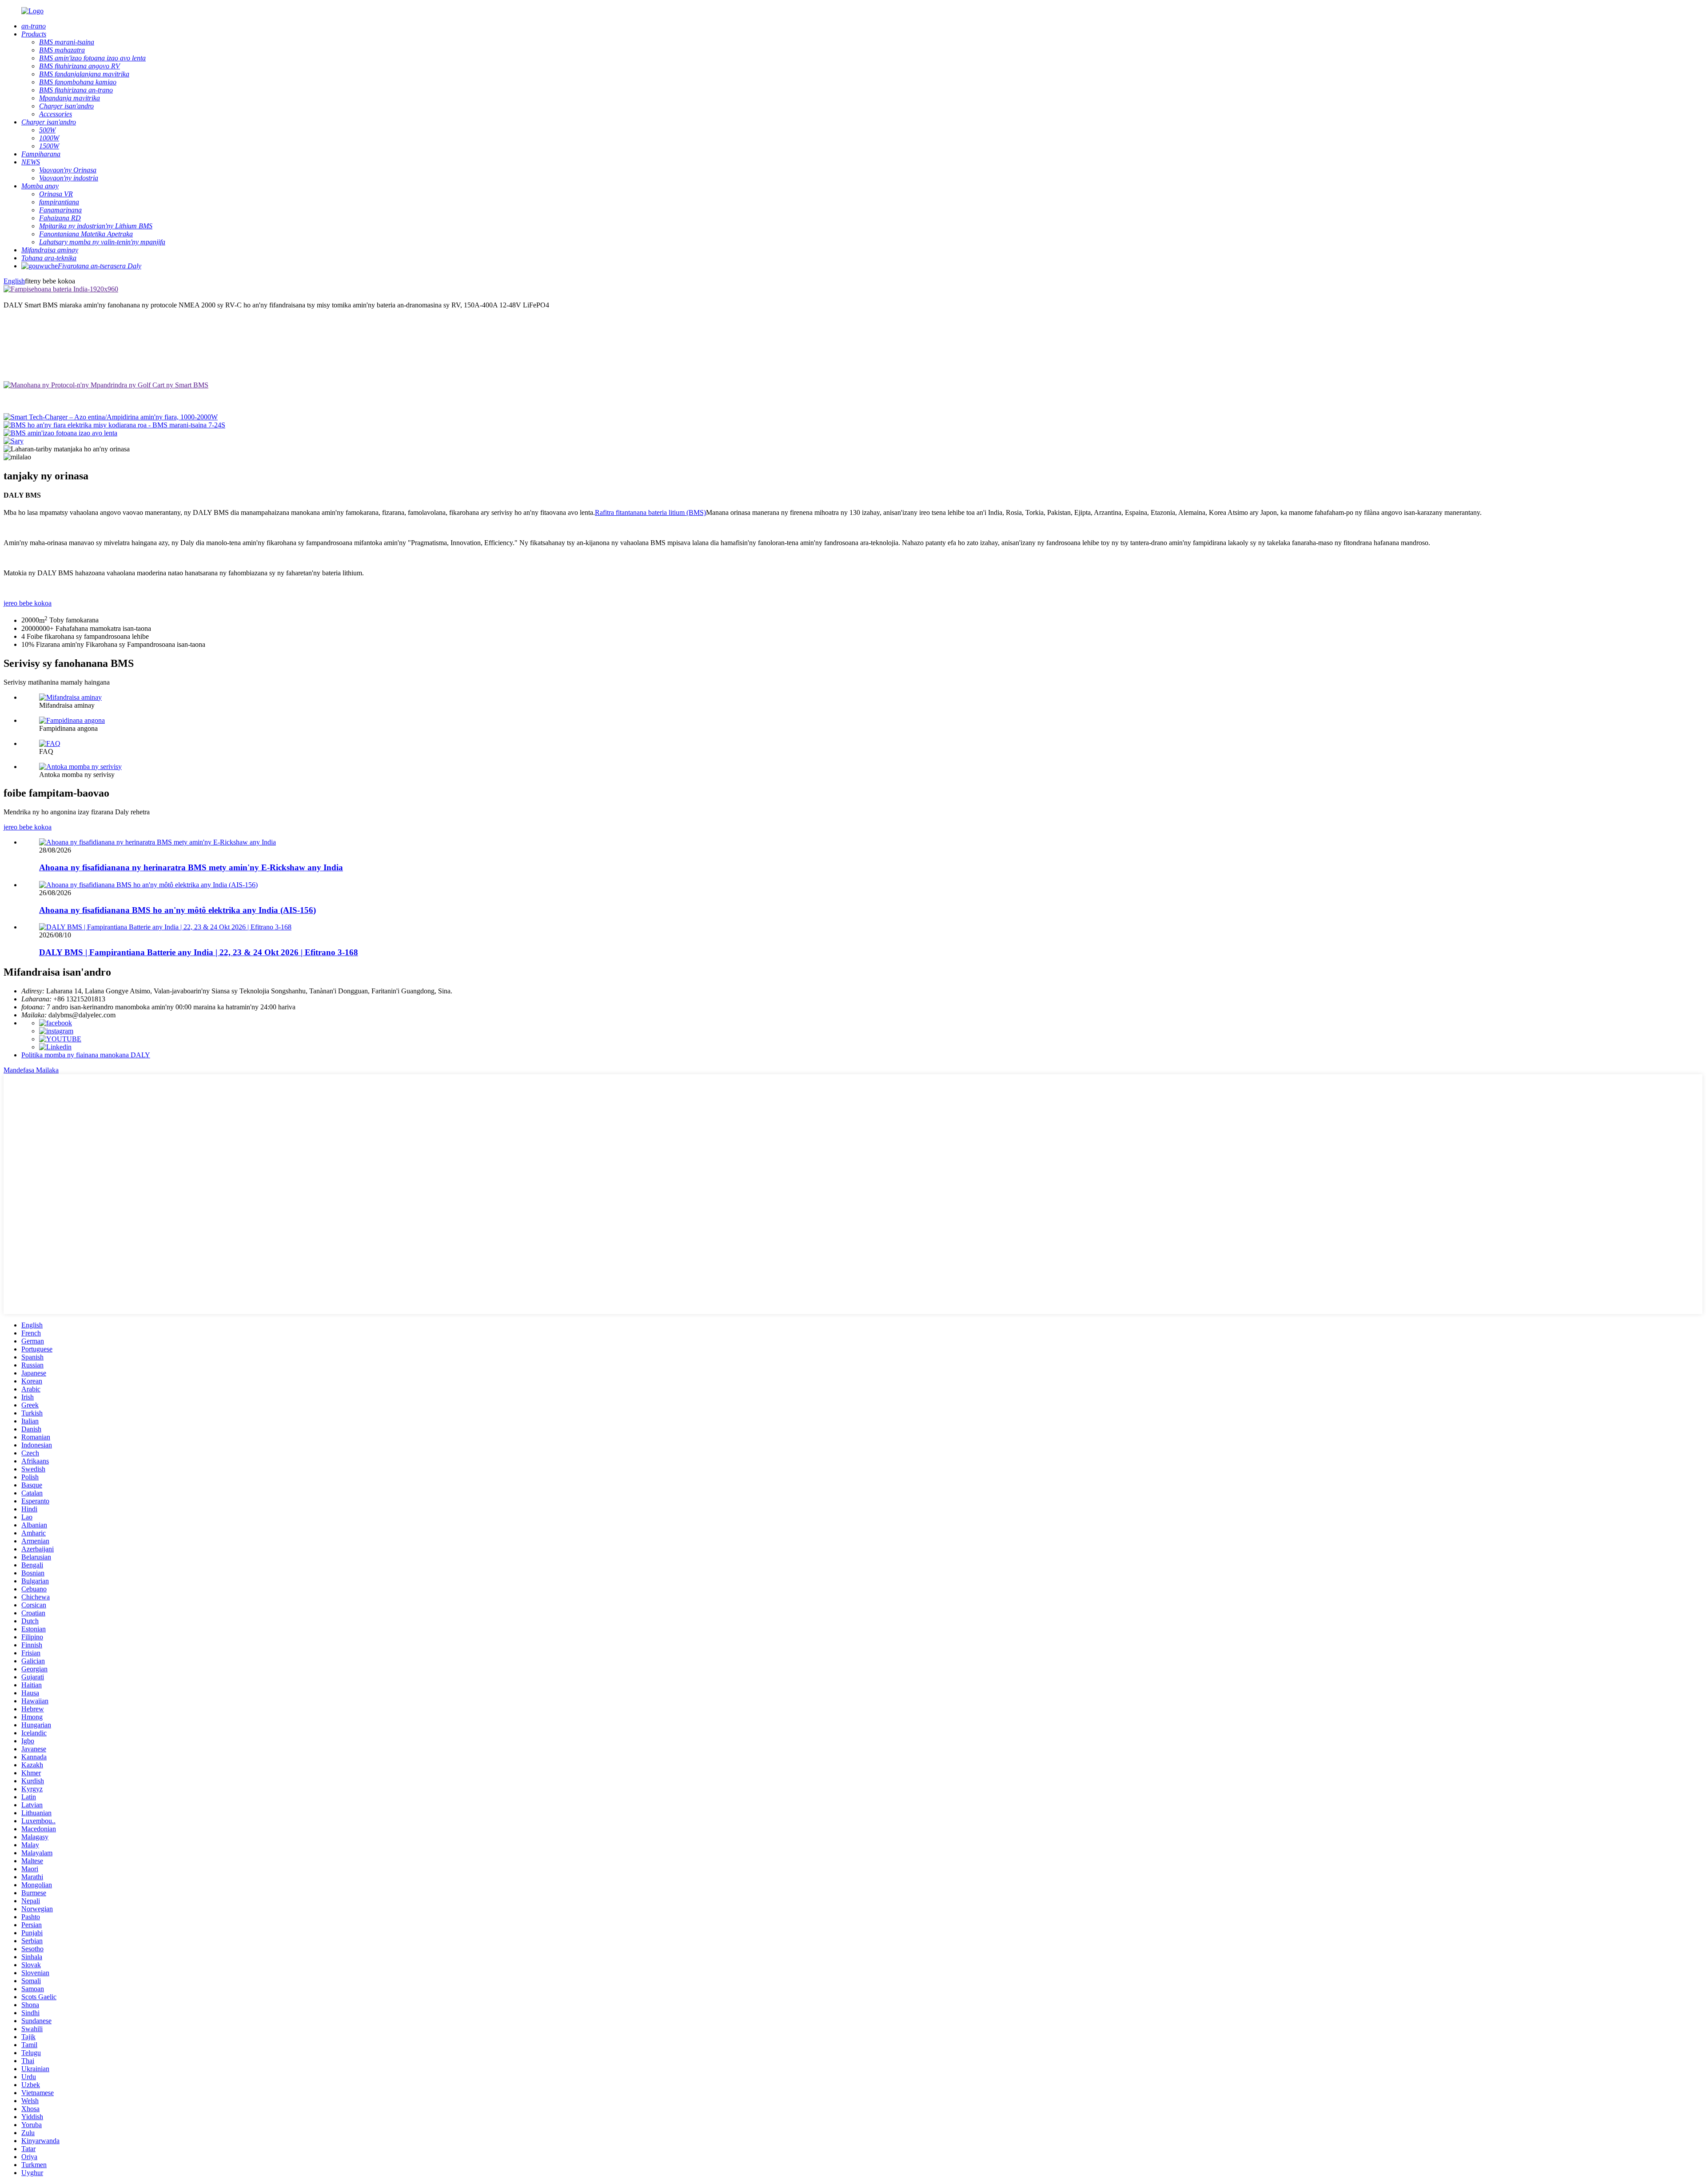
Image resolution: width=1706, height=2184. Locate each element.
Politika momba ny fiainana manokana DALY (86, 1055)
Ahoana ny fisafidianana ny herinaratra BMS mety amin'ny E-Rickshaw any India (191, 867)
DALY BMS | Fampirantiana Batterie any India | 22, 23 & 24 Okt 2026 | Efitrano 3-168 (199, 952)
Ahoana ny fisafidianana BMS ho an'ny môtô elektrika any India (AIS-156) (177, 910)
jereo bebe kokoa (28, 603)
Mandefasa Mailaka (31, 1070)
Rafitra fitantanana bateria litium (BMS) (650, 512)
